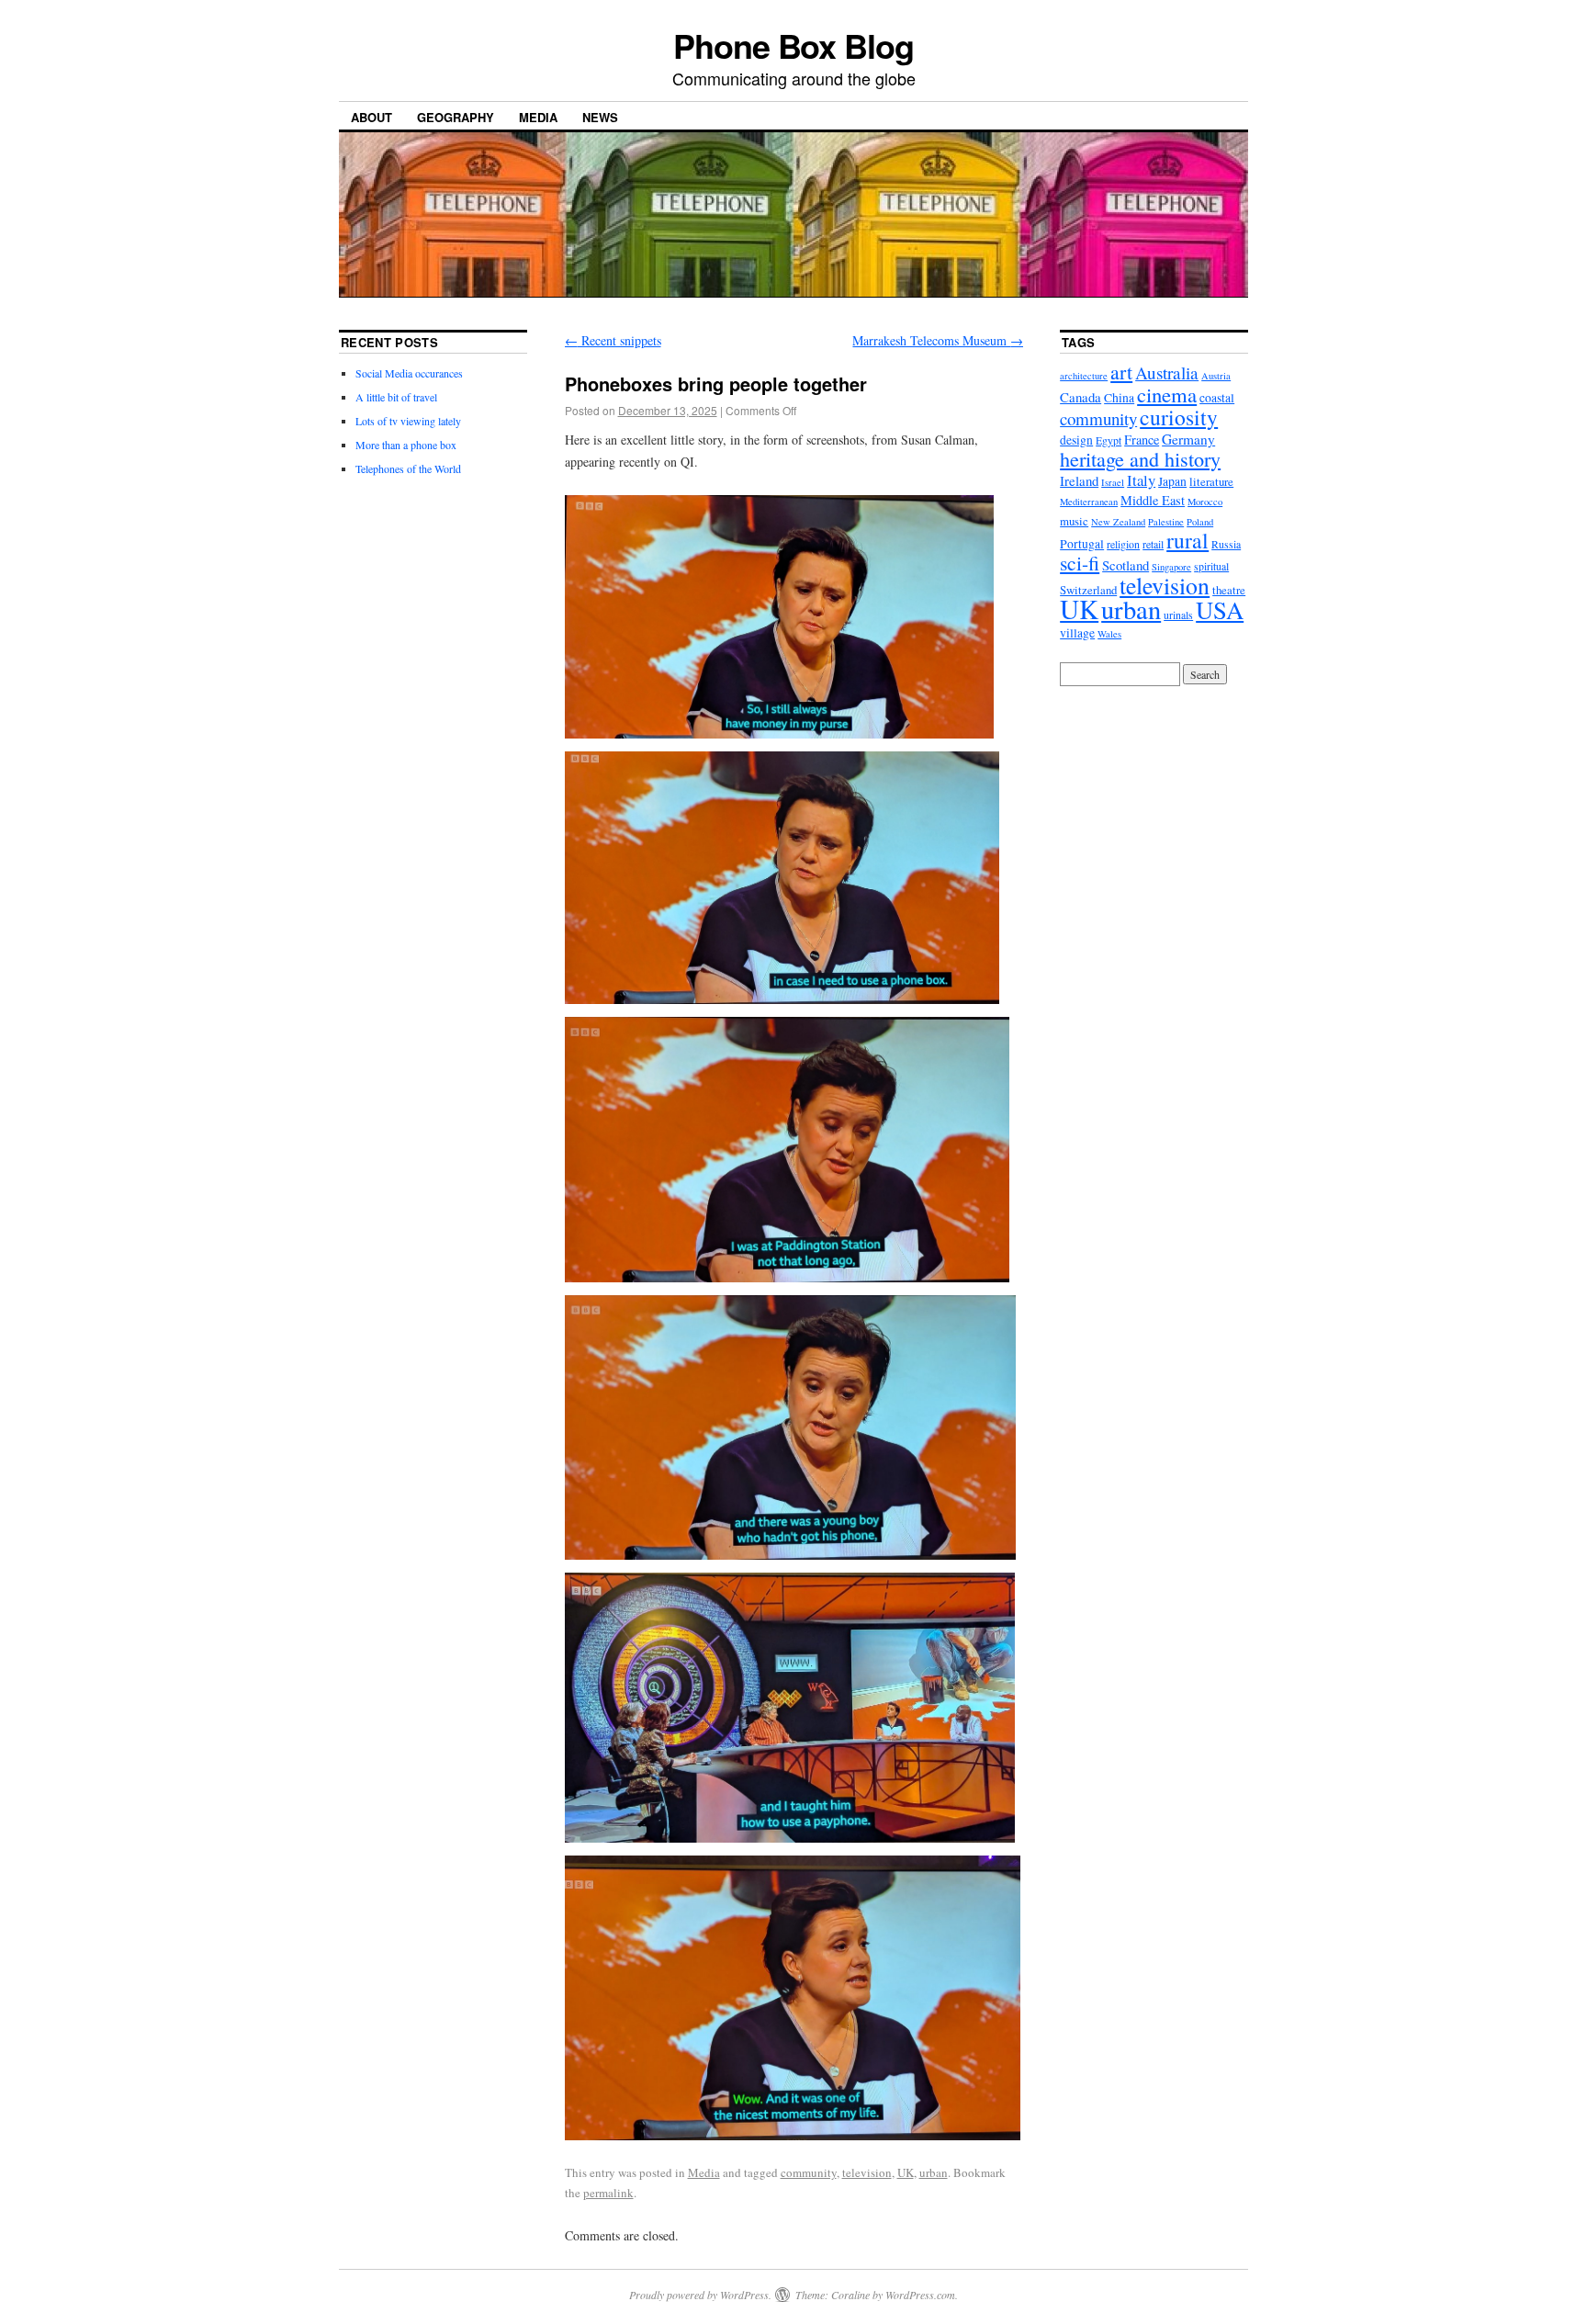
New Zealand (1118, 522)
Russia (1226, 544)
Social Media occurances (409, 373)
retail (1153, 544)
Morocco (1205, 502)
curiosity (1179, 417)
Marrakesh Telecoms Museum (938, 340)
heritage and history (1140, 459)
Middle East (1153, 500)
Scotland (1126, 565)
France (1142, 440)
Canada (1081, 397)
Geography (456, 117)
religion (1123, 544)
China (1119, 398)
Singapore (1171, 567)
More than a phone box (406, 445)
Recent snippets (613, 340)
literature (1211, 481)
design (1076, 440)
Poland (1200, 522)
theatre (1229, 590)
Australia (1167, 372)
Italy (1141, 480)
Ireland (1079, 480)
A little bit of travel (396, 397)
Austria (1216, 376)
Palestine (1166, 522)
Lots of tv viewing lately (408, 421)
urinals (1178, 615)
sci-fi (1080, 563)
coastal (1217, 398)
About (371, 117)
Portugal (1082, 544)
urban (934, 2172)
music (1074, 521)
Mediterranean (1089, 502)
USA (1220, 609)
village (1077, 633)
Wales (1109, 634)
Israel (1113, 482)
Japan (1172, 481)
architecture (1084, 376)
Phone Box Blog (793, 45)
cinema (1167, 394)
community (809, 2172)
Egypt (1109, 440)
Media (538, 117)
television (867, 2172)
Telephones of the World (408, 468)
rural (1187, 540)
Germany (1188, 439)
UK (906, 2172)
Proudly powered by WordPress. (700, 2295)
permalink (608, 2193)
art (1121, 372)
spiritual (1211, 566)
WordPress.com (920, 2295)
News (600, 117)
